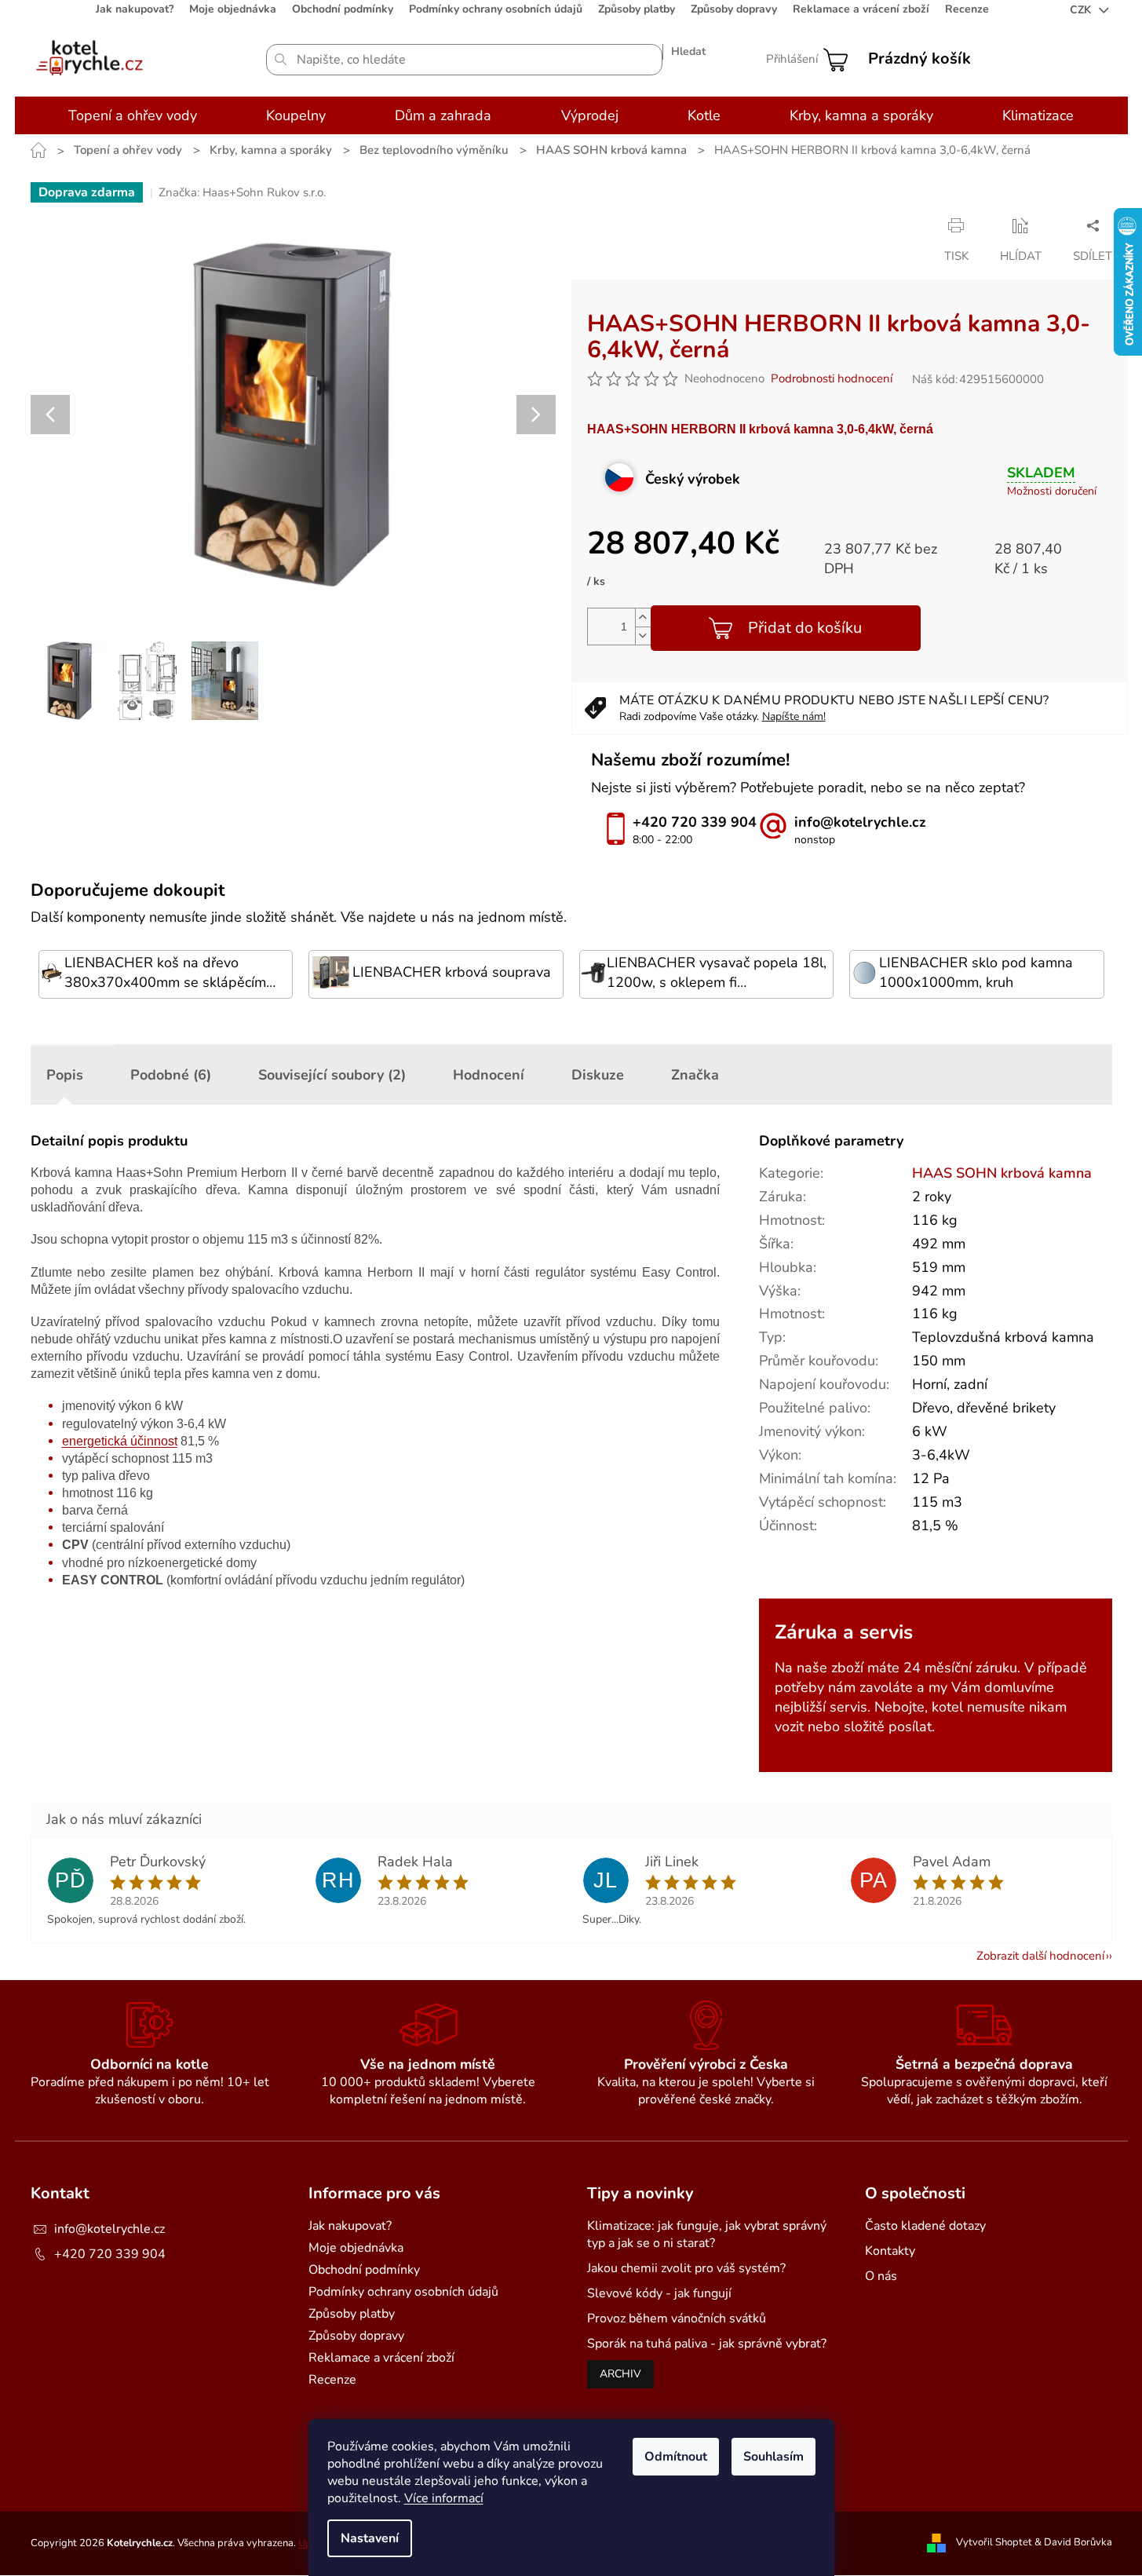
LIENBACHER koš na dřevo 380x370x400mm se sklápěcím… (170, 972)
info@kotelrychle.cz (109, 2229)
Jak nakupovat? (135, 9)
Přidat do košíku (805, 628)
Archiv (620, 2374)
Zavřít (706, 225)
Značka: (242, 192)
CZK (1082, 10)
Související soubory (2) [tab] (332, 1075)
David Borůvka (1078, 2542)
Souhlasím (773, 2457)
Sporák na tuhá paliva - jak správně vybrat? (707, 2344)
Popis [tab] (65, 1075)
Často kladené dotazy (925, 2226)
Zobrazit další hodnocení (1040, 1956)
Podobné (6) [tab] (171, 1075)
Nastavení (370, 2538)
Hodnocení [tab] (489, 1075)
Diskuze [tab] (598, 1075)
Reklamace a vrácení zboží (861, 9)
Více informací (444, 2498)
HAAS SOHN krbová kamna (1002, 1173)
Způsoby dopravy (734, 9)
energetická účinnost (120, 1441)
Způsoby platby (637, 9)
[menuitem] (133, 115)
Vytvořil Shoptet (994, 2542)
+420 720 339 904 (110, 2254)
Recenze (967, 9)
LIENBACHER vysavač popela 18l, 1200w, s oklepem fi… (717, 972)
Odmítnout (676, 2457)
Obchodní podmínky (343, 9)
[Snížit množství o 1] (643, 636)
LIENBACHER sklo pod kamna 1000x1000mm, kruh (976, 972)
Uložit (603, 225)
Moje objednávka (233, 9)
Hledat (688, 51)
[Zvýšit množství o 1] (643, 618)
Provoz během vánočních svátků (677, 2318)
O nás (881, 2276)
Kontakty (890, 2251)
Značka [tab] (695, 1075)
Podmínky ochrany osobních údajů (496, 9)
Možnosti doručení (1052, 491)
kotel (947, 1707)
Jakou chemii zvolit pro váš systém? (686, 2268)
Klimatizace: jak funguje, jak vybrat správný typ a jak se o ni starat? (707, 2234)
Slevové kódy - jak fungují (659, 2293)
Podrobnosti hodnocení (832, 378)
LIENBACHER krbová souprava (452, 972)
